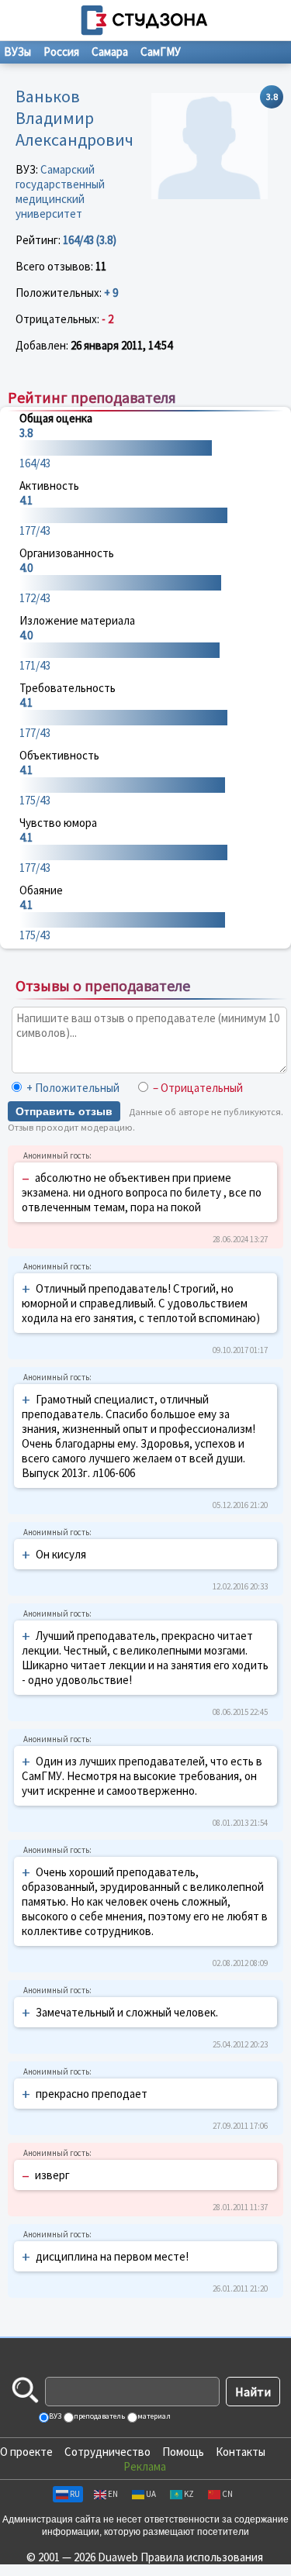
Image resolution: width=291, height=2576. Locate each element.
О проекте (26, 2452)
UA (151, 2494)
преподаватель (99, 2416)
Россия (61, 52)
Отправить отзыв (64, 1111)
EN (113, 2494)
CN (227, 2494)
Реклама (145, 2466)
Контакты (241, 2452)
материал (153, 2416)
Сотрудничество (107, 2452)
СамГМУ (161, 52)
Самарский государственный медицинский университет (60, 191)
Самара (110, 52)
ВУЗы (17, 52)
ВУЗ (54, 2416)
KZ (189, 2494)
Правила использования (202, 2557)
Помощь (183, 2452)
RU (75, 2494)
